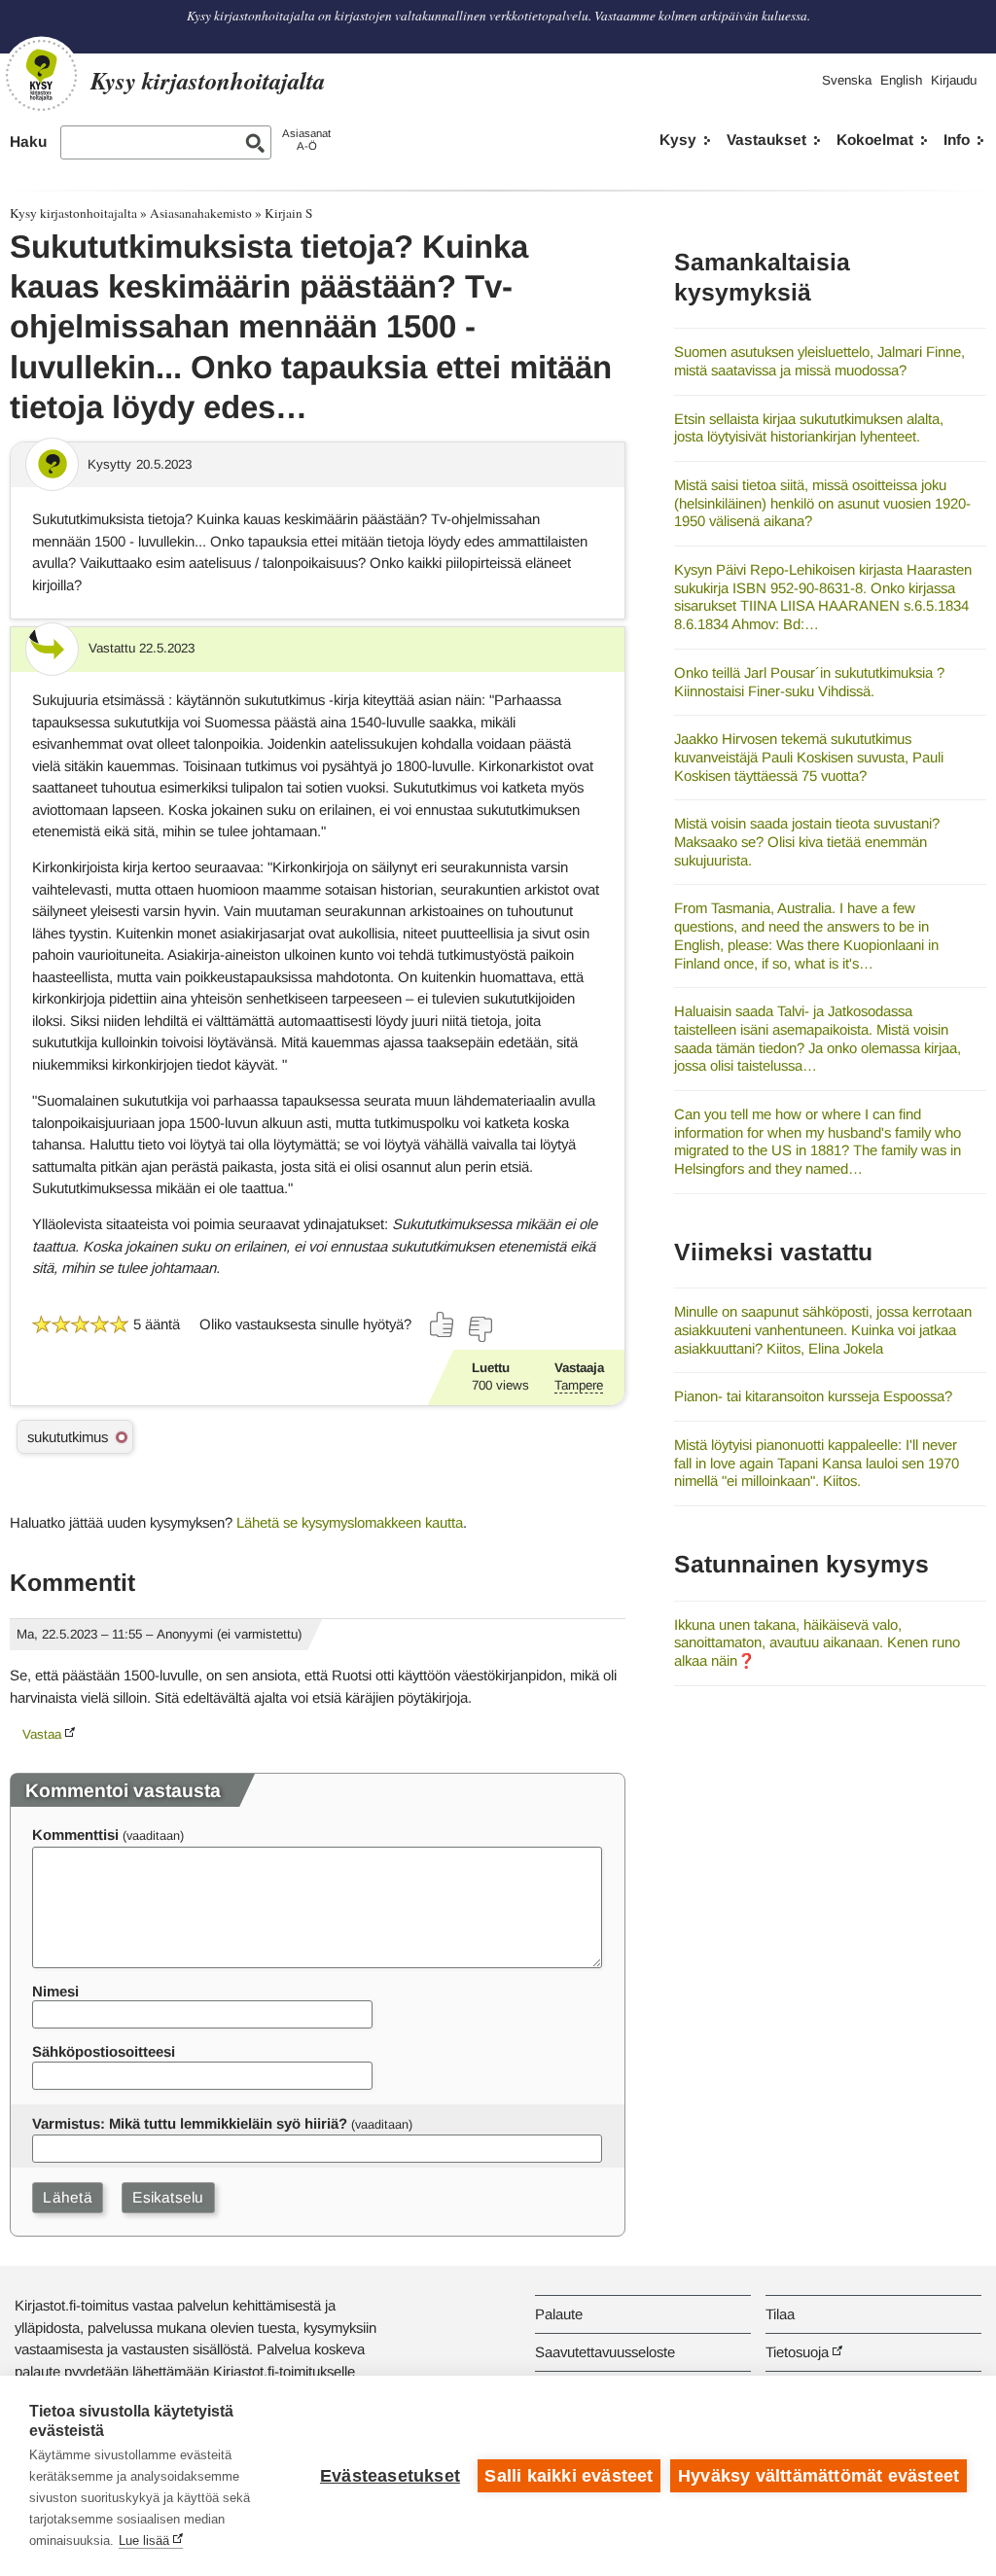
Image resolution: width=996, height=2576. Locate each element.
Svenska (847, 80)
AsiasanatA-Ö (306, 140)
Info (957, 140)
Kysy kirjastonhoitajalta (73, 213)
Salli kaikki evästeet (569, 2476)
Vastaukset (766, 140)
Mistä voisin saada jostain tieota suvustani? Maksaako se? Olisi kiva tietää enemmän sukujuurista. (807, 841)
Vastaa (42, 1734)
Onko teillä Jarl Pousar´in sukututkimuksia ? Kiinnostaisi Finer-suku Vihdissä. (809, 682)
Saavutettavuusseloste (605, 2352)
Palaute (559, 2314)
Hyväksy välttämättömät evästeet (818, 2476)
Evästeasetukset (390, 2476)
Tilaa (780, 2314)
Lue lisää (144, 2541)
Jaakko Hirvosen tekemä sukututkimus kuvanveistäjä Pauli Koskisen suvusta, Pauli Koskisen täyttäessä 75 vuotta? (809, 757)
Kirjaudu (954, 80)
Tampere (579, 1385)
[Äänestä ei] (480, 1329)
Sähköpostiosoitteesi (104, 2051)
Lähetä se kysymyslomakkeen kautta (350, 1522)
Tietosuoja (797, 2352)
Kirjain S (288, 213)
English (901, 80)
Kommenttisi (75, 1835)
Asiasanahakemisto (201, 213)
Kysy (678, 140)
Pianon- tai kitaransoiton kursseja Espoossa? (813, 1396)
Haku (28, 141)
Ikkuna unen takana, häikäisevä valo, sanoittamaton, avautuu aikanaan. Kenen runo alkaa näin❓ (817, 1642)
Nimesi (55, 1991)
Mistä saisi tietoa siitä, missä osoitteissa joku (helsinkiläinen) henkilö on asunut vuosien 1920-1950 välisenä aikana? (822, 503)
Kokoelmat (875, 140)
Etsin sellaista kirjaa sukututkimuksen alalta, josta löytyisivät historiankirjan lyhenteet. (809, 428)
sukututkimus (68, 1437)
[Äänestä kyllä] (443, 1324)
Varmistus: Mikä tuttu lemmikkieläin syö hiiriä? (190, 2123)
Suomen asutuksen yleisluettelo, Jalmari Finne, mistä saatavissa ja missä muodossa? (819, 361)
